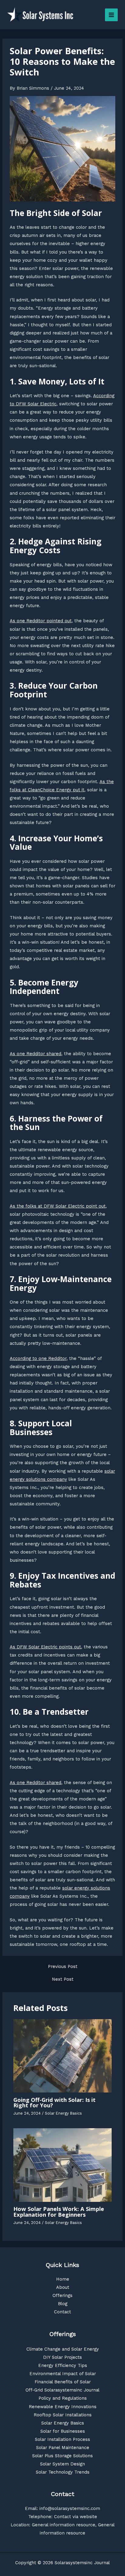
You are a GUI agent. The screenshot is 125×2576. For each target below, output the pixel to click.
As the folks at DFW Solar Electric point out (58, 1206)
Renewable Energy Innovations (63, 2407)
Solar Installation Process (62, 2439)
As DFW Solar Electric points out (45, 1647)
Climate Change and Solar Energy (63, 2349)
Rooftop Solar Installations (63, 2415)
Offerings (62, 2295)
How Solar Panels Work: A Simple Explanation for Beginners (59, 2212)
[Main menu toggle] (111, 15)
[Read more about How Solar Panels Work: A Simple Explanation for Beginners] (62, 2165)
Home (63, 2279)
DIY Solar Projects (62, 2357)
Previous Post (63, 1967)
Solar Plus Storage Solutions (62, 2456)
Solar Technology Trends (63, 2472)
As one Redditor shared (35, 1054)
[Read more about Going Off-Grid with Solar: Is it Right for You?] (62, 2055)
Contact (62, 2312)
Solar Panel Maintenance (63, 2448)
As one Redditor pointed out (41, 621)
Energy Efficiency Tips (63, 2365)
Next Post (63, 1979)
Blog (63, 2304)
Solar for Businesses (63, 2431)
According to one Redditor (38, 1358)
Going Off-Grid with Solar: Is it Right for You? (54, 2102)
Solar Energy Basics (63, 2113)
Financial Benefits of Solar (63, 2382)
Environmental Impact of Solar (63, 2374)
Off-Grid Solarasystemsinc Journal (62, 2390)
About (63, 2287)
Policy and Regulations (63, 2398)
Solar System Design (62, 2464)
